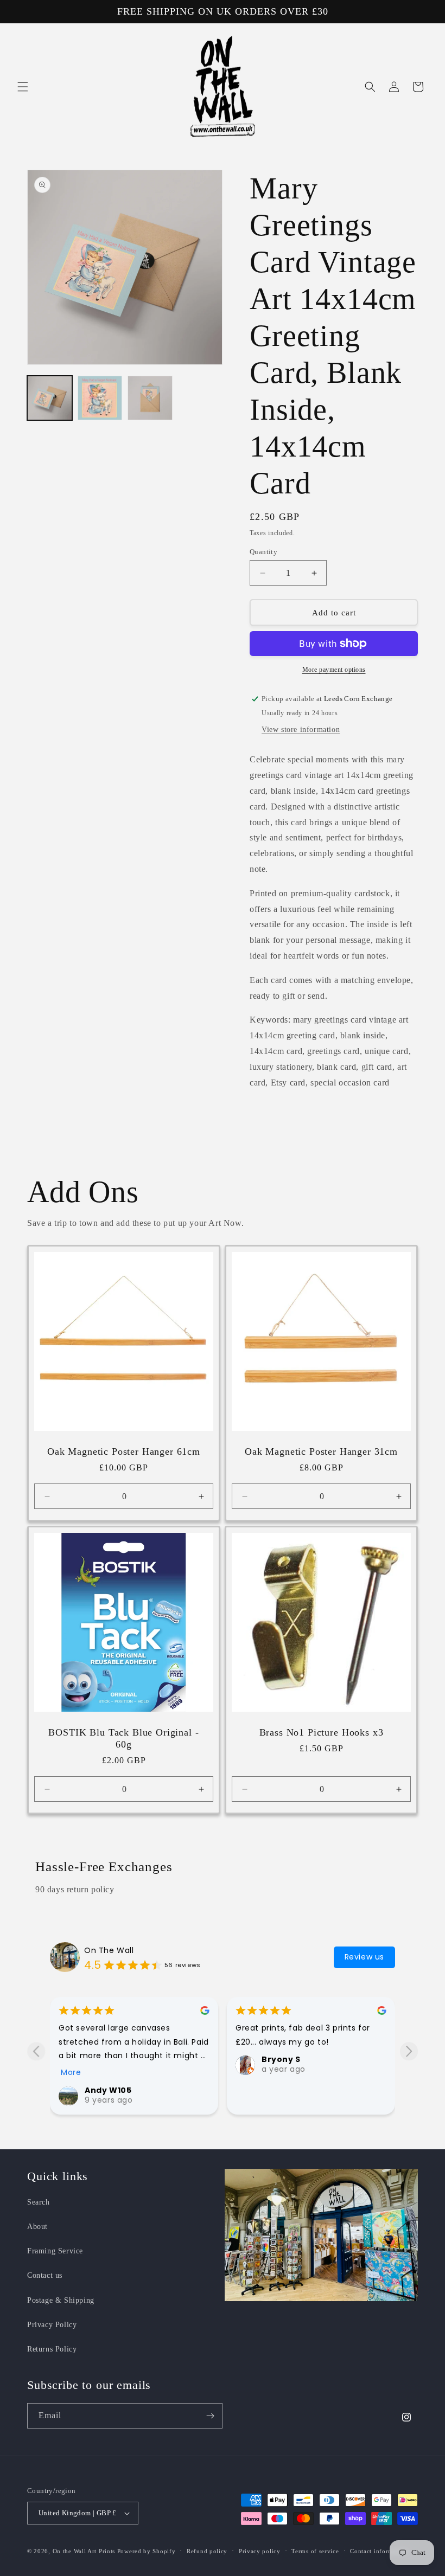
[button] (23, 87)
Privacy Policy (52, 2325)
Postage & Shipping (61, 2300)
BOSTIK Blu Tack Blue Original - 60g (123, 1738)
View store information (301, 730)
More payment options (334, 670)
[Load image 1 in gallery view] (50, 398)
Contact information (379, 2551)
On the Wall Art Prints (84, 2551)
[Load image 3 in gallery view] (150, 398)
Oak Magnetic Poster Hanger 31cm (321, 1451)
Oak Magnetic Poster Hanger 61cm (124, 1451)
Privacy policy (260, 2551)
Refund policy (207, 2551)
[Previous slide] (36, 2051)
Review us (364, 1957)
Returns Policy (52, 2349)
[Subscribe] (210, 2416)
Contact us (45, 2275)
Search (39, 2202)
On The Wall (109, 1950)
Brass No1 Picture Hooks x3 (322, 1732)
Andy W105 (108, 2090)
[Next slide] (409, 2051)
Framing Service (55, 2251)
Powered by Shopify (147, 2551)
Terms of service (315, 2551)
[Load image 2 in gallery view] (100, 398)
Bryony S (281, 2059)
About (37, 2227)
